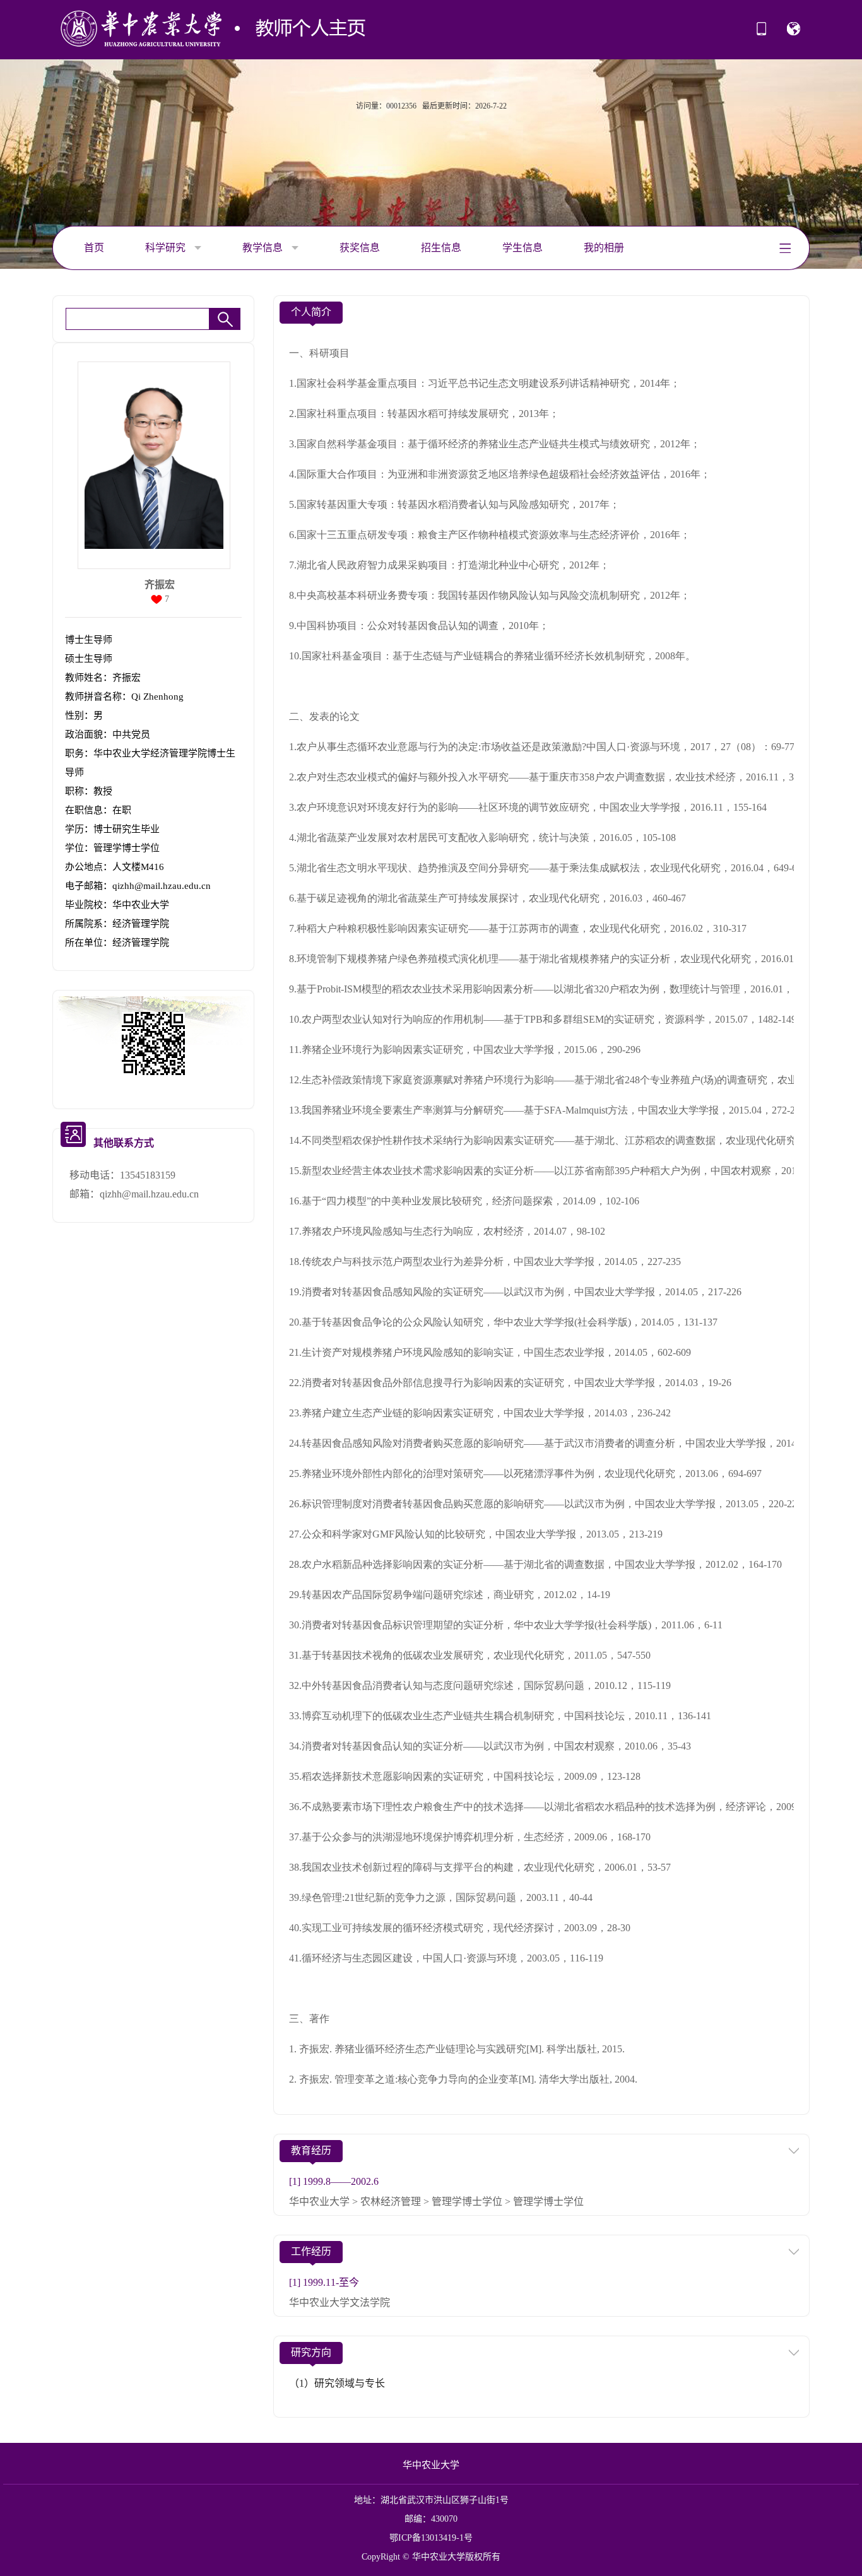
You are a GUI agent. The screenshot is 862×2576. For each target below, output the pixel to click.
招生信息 (441, 248)
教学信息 (264, 248)
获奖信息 (360, 248)
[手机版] (761, 33)
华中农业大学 (431, 2465)
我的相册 (604, 248)
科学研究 (167, 248)
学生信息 (523, 248)
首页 (94, 248)
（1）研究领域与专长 (337, 2383)
